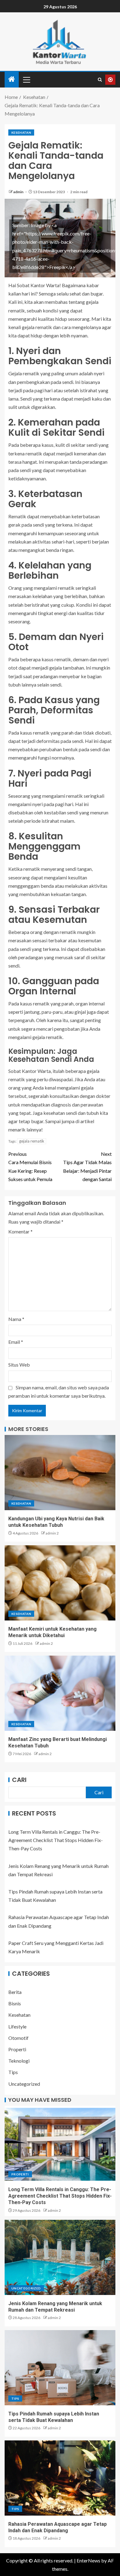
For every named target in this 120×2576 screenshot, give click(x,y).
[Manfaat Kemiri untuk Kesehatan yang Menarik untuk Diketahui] (60, 1583)
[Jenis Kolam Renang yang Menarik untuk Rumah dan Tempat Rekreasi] (60, 2257)
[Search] (100, 80)
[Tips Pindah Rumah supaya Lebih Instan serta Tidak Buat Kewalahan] (60, 2368)
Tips (13, 2072)
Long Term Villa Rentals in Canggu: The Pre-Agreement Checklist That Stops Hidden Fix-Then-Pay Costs (56, 1840)
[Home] (12, 79)
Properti (17, 2049)
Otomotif (18, 2038)
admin (19, 192)
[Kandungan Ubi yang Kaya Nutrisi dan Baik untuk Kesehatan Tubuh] (60, 1473)
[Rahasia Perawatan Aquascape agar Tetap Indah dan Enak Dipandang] (60, 2478)
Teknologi (19, 2061)
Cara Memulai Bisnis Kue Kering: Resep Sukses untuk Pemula (30, 1166)
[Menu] (26, 79)
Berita (15, 1992)
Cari (19, 1780)
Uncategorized (24, 2084)
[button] (26, 79)
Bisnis (15, 2003)
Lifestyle (17, 2026)
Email (16, 1342)
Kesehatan (21, 132)
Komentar (20, 1231)
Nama (16, 1319)
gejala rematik (32, 1141)
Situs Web (19, 1365)
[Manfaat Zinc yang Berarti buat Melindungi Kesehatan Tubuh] (60, 1693)
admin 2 (52, 1533)
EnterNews (88, 2560)
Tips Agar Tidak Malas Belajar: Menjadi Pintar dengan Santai (87, 1166)
